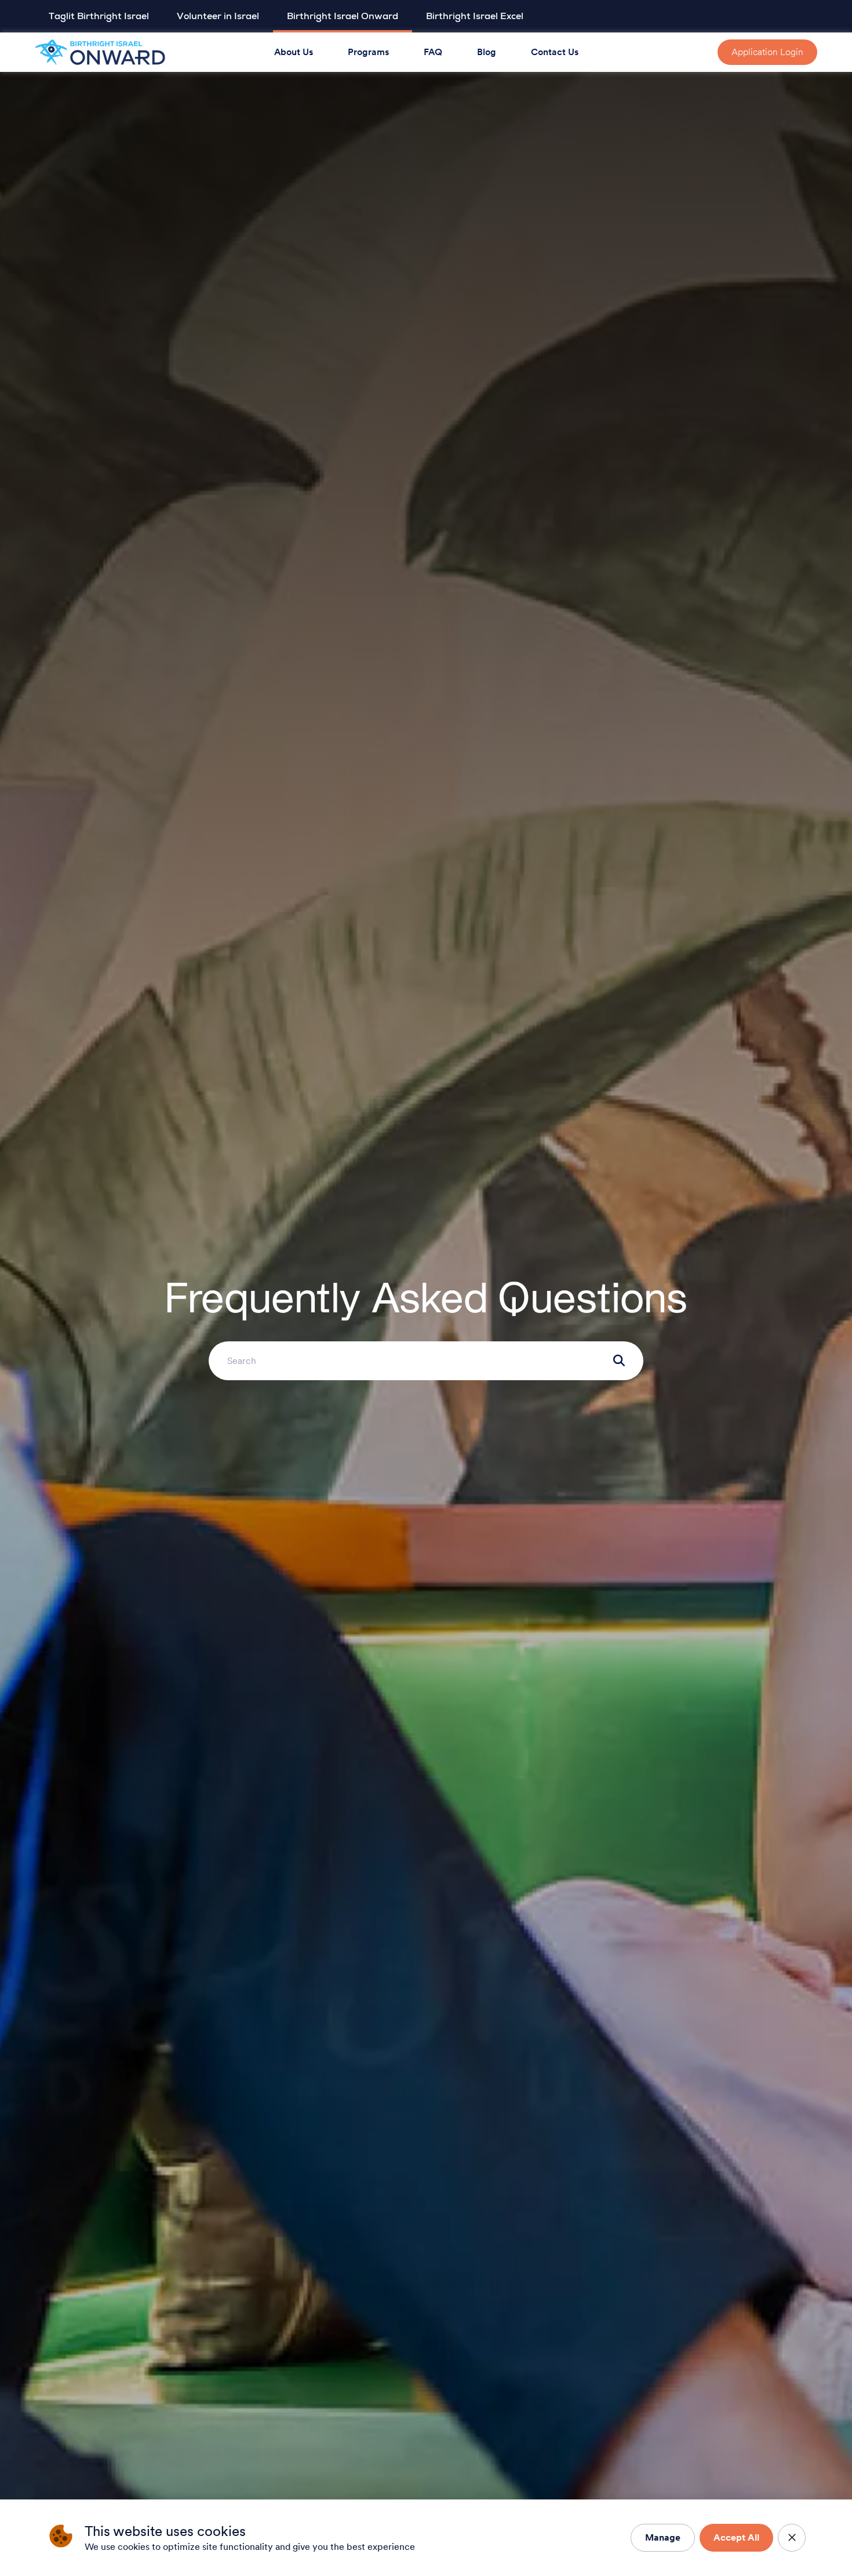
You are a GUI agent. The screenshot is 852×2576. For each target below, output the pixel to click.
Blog (487, 52)
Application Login (767, 52)
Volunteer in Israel (218, 16)
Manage (663, 2537)
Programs (368, 52)
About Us (294, 52)
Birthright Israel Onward (343, 16)
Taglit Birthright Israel (99, 16)
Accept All (736, 2537)
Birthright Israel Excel (475, 16)
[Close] (792, 2538)
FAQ (433, 52)
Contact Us (555, 52)
